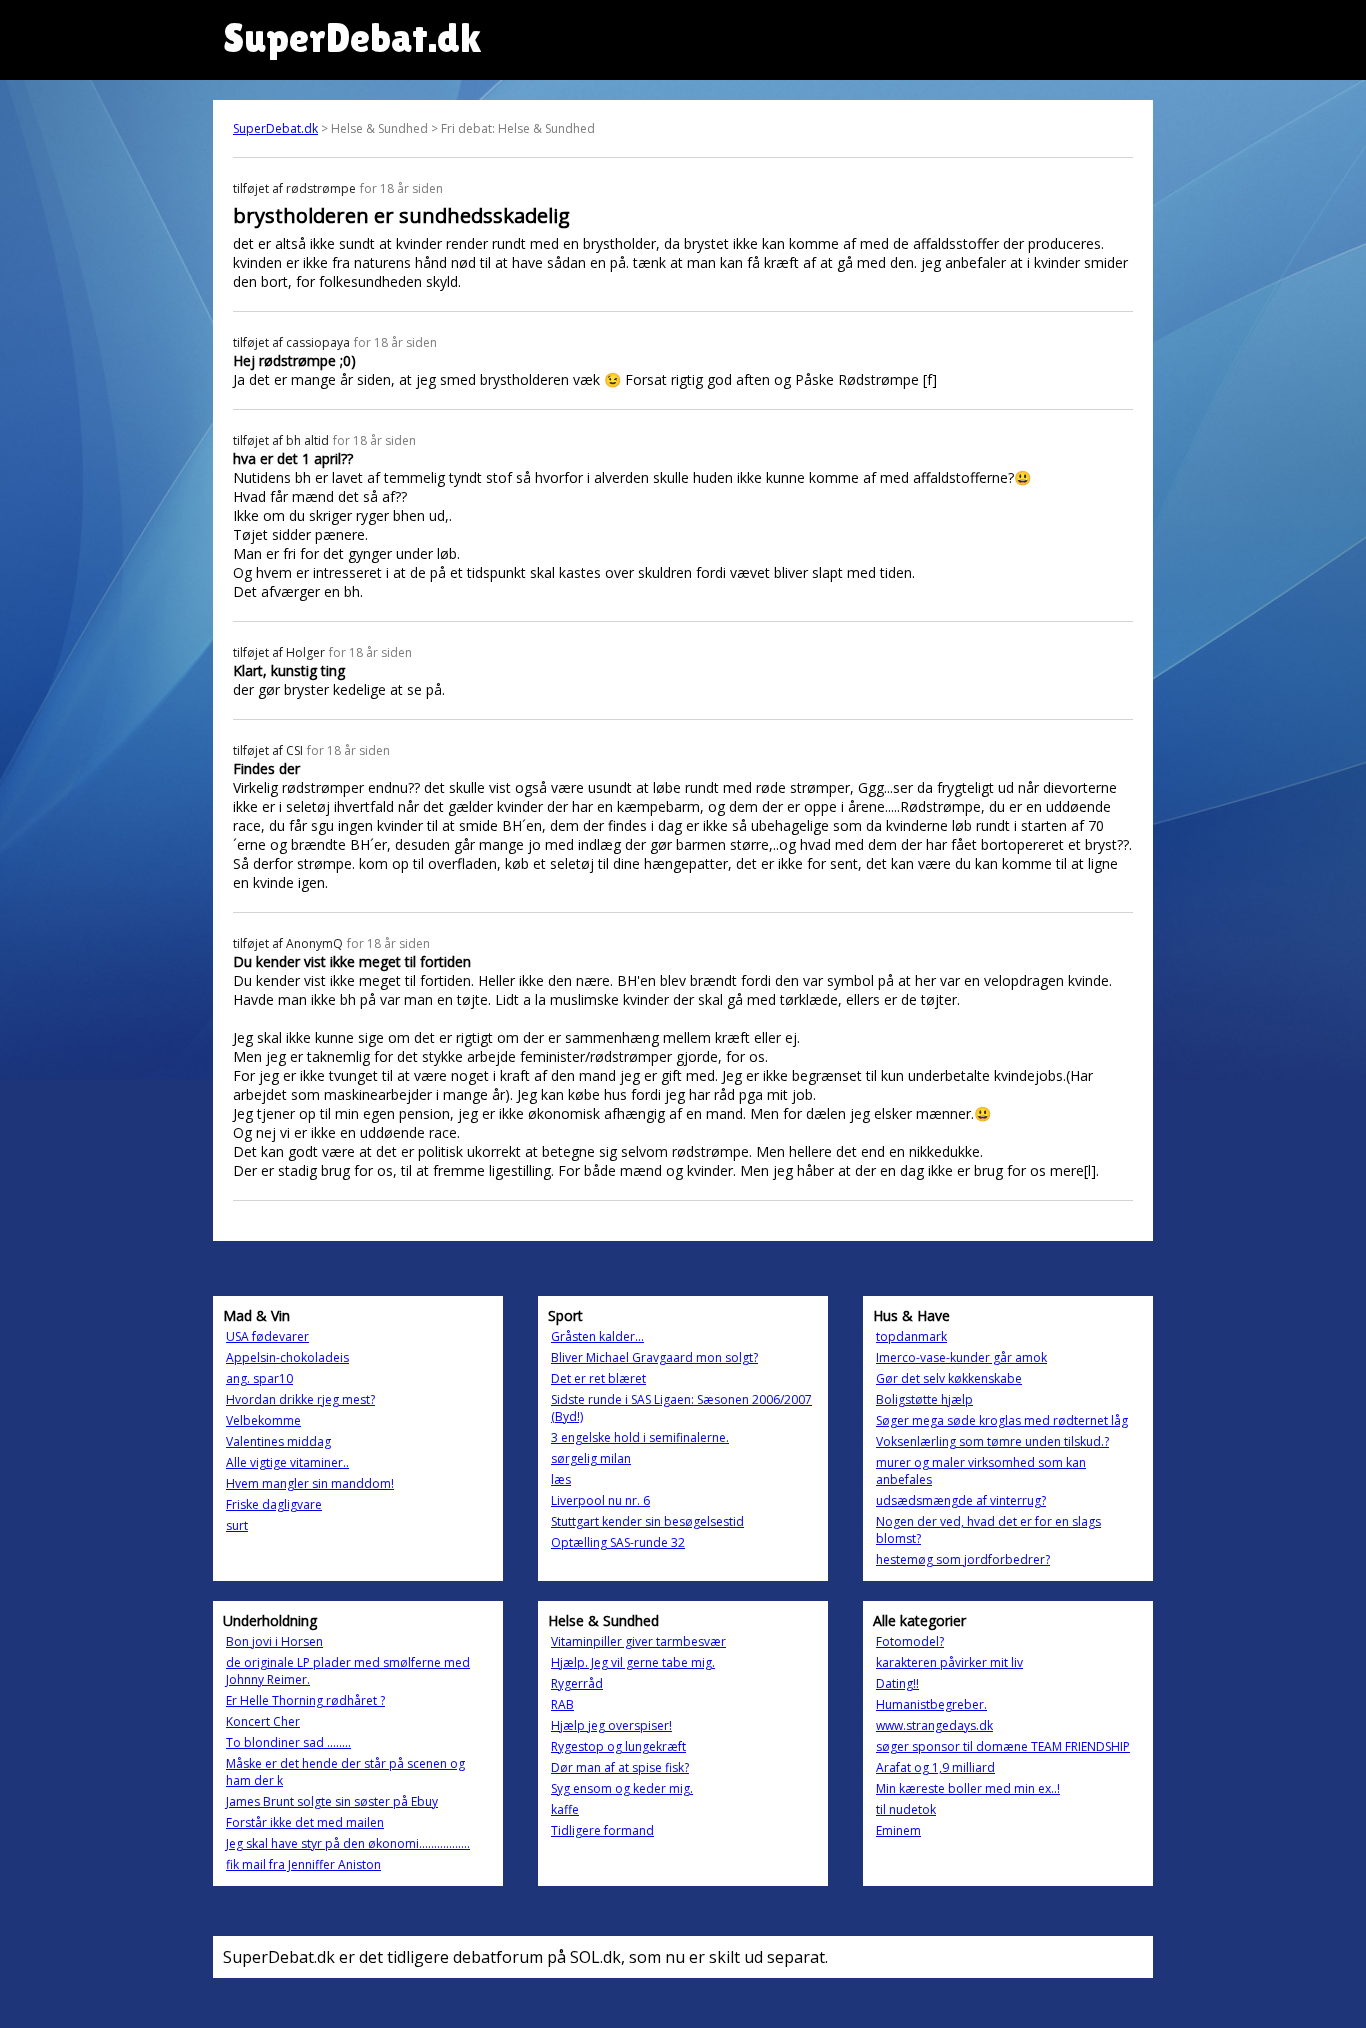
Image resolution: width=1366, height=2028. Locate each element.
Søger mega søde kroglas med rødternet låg (1002, 1420)
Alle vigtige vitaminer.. (287, 1462)
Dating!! (897, 1683)
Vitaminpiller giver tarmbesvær (638, 1641)
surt (237, 1525)
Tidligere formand (602, 1830)
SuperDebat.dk (275, 128)
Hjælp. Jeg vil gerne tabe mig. (633, 1662)
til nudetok (906, 1809)
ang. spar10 (259, 1378)
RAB (562, 1704)
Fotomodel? (910, 1641)
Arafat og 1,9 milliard (935, 1767)
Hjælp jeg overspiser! (611, 1725)
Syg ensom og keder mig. (622, 1788)
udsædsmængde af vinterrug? (961, 1500)
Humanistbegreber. (931, 1704)
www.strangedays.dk (934, 1725)
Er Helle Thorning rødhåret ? (305, 1700)
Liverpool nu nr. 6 (600, 1500)
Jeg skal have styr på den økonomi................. (348, 1843)
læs (561, 1479)
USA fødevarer (267, 1336)
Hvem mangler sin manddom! (310, 1483)
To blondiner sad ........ (288, 1742)
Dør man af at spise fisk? (620, 1767)
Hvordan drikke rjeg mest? (300, 1399)
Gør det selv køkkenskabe (949, 1378)
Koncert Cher (263, 1721)
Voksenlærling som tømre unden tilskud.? (992, 1441)
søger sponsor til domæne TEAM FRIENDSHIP (1003, 1746)
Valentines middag (278, 1441)
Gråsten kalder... (597, 1336)
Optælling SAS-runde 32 (618, 1542)
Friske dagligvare (274, 1504)
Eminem (898, 1830)
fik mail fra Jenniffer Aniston (303, 1864)
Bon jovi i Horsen (274, 1641)
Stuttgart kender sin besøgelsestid (647, 1521)
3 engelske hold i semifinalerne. (640, 1437)
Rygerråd (577, 1683)
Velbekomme (263, 1420)
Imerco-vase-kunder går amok (961, 1357)
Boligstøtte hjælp (924, 1399)
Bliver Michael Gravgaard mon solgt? (654, 1357)
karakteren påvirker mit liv (949, 1662)
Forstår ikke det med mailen (305, 1822)
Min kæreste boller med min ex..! (968, 1788)
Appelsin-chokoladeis (287, 1357)
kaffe (565, 1809)
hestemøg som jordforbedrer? (963, 1559)
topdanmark (911, 1336)
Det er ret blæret (598, 1378)
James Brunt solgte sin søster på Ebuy (332, 1801)
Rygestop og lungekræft (618, 1746)
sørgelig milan (591, 1458)
